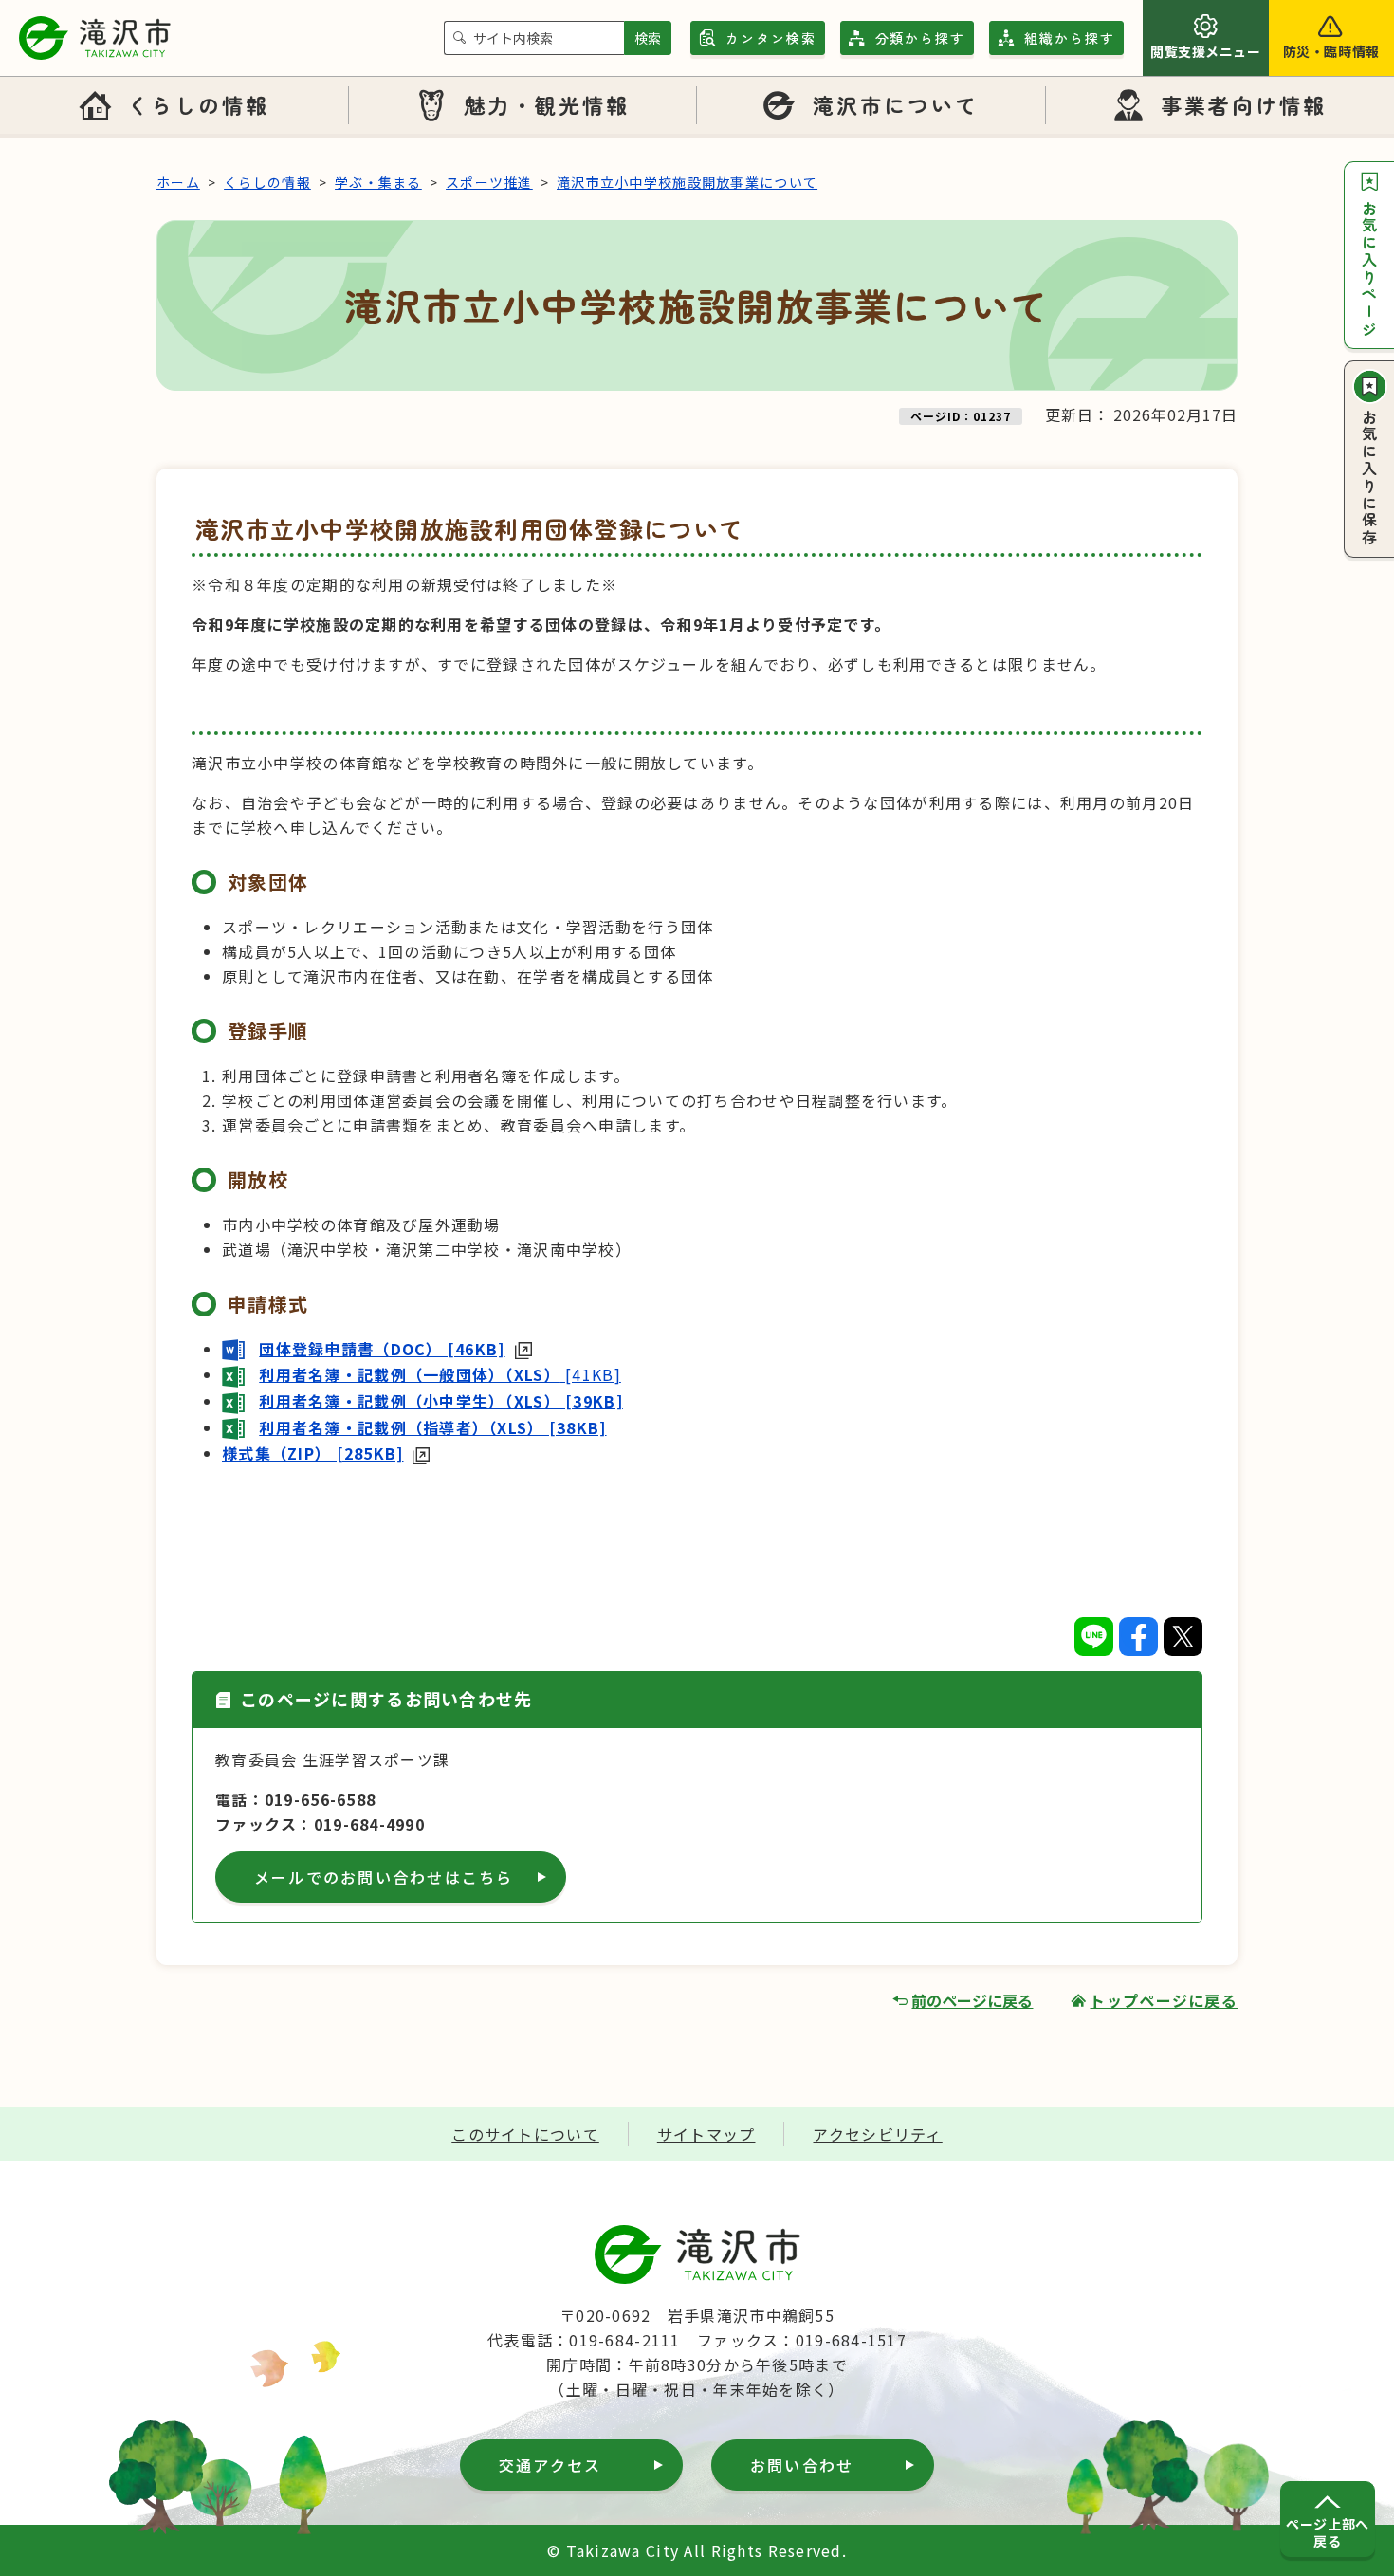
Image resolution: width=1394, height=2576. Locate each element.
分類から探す (921, 38)
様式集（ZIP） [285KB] (312, 1453)
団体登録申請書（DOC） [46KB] (382, 1349)
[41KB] (440, 1374)
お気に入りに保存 (1369, 478)
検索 (648, 38)
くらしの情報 (198, 104)
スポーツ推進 (489, 182)
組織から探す (1070, 38)
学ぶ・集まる (378, 182)
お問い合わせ (802, 2465)
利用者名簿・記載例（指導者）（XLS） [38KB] (432, 1427)
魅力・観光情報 (547, 104)
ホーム (178, 182)
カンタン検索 (771, 38)
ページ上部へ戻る (1327, 2532)
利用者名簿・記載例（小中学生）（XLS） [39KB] (441, 1401)
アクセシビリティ (877, 2134)
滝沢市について (896, 104)
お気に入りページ (1369, 269)
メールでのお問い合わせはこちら (384, 1877)
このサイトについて (525, 2134)
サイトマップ (706, 2134)
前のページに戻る (972, 2000)
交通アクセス (550, 2465)
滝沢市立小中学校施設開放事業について (687, 182)
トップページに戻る (1164, 2000)
